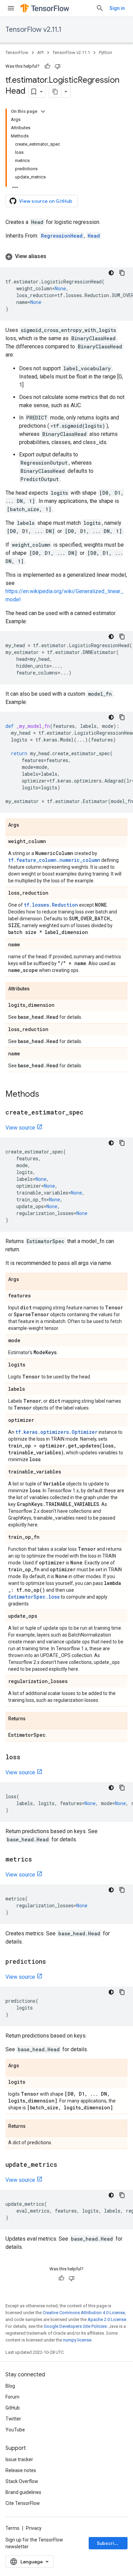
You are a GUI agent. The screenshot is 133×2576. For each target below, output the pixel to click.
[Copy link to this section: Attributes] (36, 989)
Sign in (117, 8)
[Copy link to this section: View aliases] (53, 256)
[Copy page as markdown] (55, 92)
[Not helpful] (58, 66)
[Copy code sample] (122, 273)
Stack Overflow (22, 2481)
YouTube (15, 2430)
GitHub (13, 2408)
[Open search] (100, 8)
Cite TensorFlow (23, 2503)
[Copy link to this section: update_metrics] (64, 2165)
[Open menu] (11, 8)
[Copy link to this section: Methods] (46, 1095)
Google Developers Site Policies (75, 2326)
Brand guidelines (23, 2492)
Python (106, 52)
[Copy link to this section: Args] (26, 825)
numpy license (77, 2340)
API (40, 52)
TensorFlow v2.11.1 (33, 30)
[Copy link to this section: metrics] (39, 1860)
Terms (12, 2528)
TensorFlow (17, 52)
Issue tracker (19, 2459)
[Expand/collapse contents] (43, 111)
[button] (66, 256)
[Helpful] (47, 66)
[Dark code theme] (111, 273)
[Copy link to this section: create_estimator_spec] (90, 1113)
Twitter (13, 2419)
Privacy (34, 2528)
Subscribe (109, 2543)
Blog (10, 2386)
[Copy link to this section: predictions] (53, 1962)
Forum (12, 2397)
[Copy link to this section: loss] (27, 1758)
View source (20, 1128)
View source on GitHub (46, 201)
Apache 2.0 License (107, 2319)
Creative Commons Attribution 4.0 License (84, 2313)
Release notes (21, 2470)
